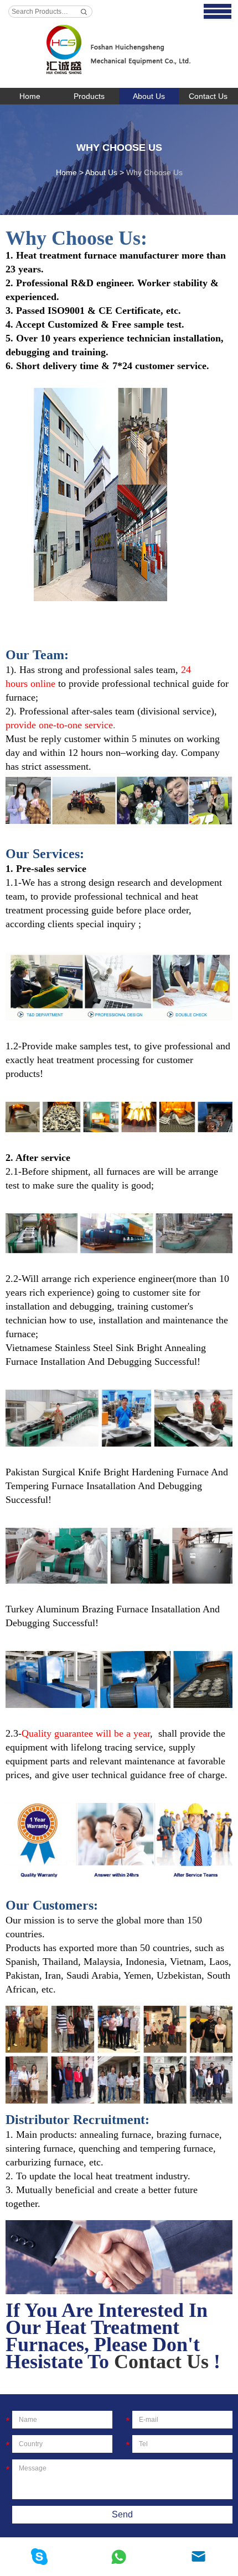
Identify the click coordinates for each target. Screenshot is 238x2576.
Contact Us (161, 2362)
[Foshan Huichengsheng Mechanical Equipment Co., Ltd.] (119, 44)
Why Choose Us (119, 148)
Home (30, 96)
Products (89, 96)
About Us (149, 96)
